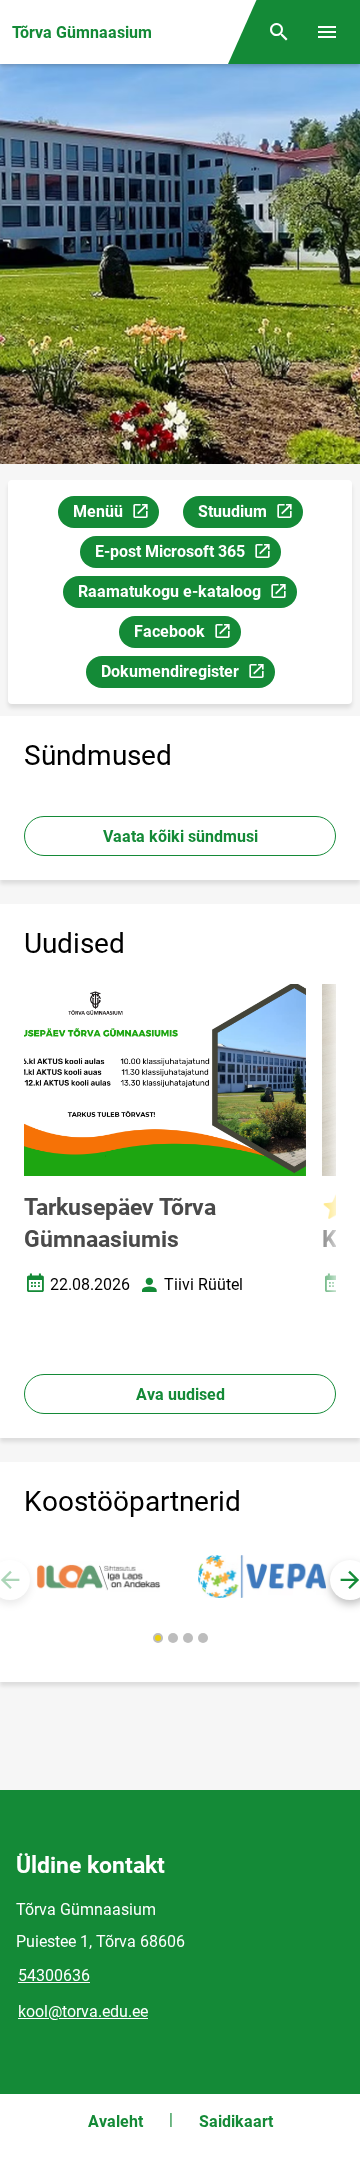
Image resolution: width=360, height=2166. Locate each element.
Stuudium (250, 515)
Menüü (115, 515)
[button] (158, 1638)
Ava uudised (180, 1394)
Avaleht (115, 2121)
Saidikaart (236, 2121)
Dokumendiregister (187, 675)
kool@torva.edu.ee (83, 2011)
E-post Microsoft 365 (187, 555)
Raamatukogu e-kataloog (175, 595)
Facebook (187, 635)
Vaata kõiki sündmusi (180, 836)
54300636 (54, 1975)
